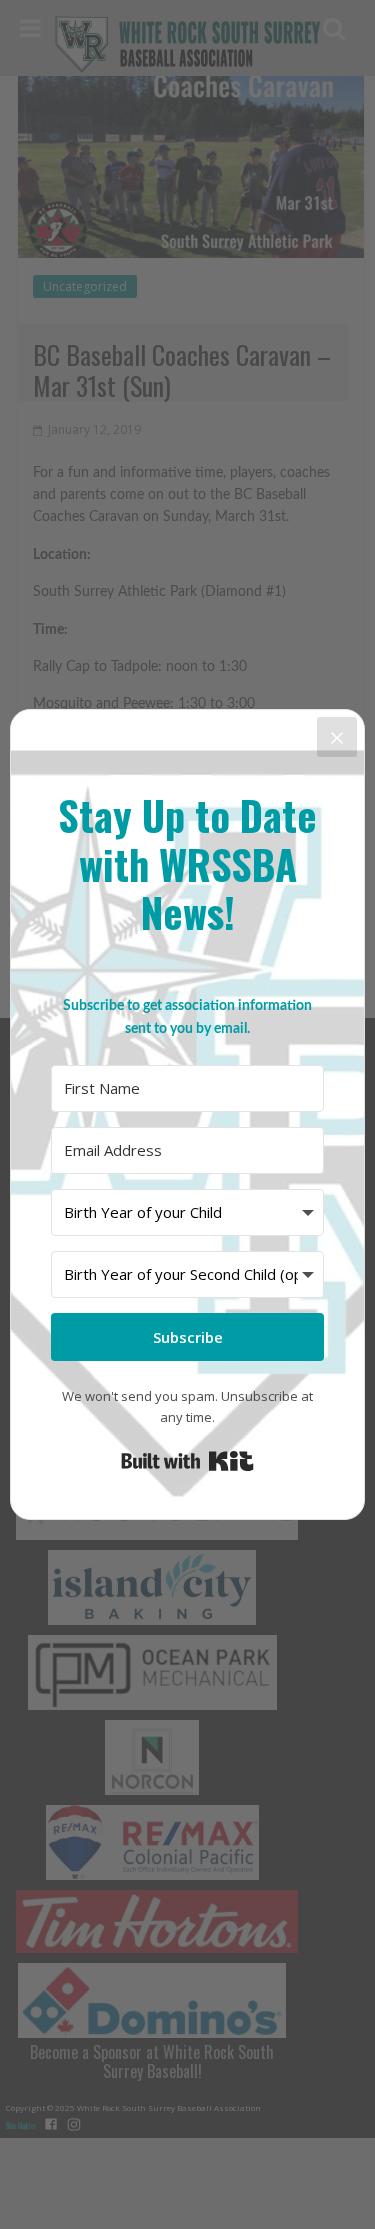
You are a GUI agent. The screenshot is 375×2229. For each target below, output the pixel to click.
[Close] (337, 737)
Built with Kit (187, 1461)
